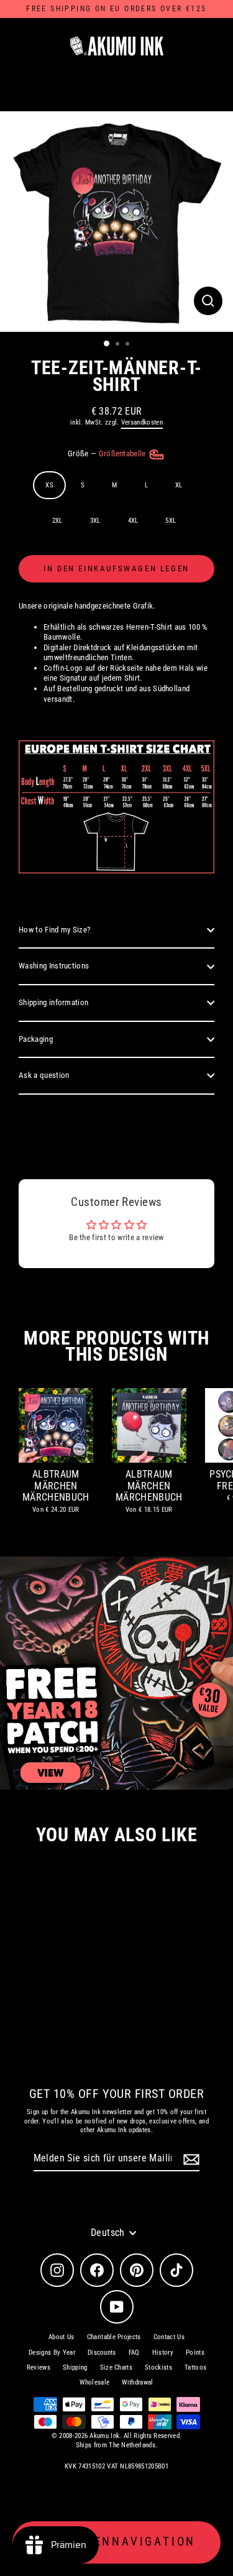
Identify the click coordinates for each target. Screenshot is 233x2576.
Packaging (36, 1039)
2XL (57, 521)
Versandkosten (142, 422)
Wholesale (94, 2382)
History (163, 2353)
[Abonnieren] (190, 2159)
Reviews (39, 2367)
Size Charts (116, 2367)
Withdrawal (137, 2382)
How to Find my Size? (54, 930)
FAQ (134, 2353)
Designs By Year (52, 2353)
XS (49, 485)
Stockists (158, 2367)
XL (179, 485)
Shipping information (53, 1002)
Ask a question (44, 1075)
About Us (62, 2337)
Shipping (75, 2367)
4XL (133, 521)
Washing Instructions (54, 966)
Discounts (102, 2353)
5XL (171, 521)
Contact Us (169, 2337)
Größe (108, 453)
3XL (95, 521)
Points (195, 2353)
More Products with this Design (116, 1346)
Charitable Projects (114, 2337)
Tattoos (195, 2367)
